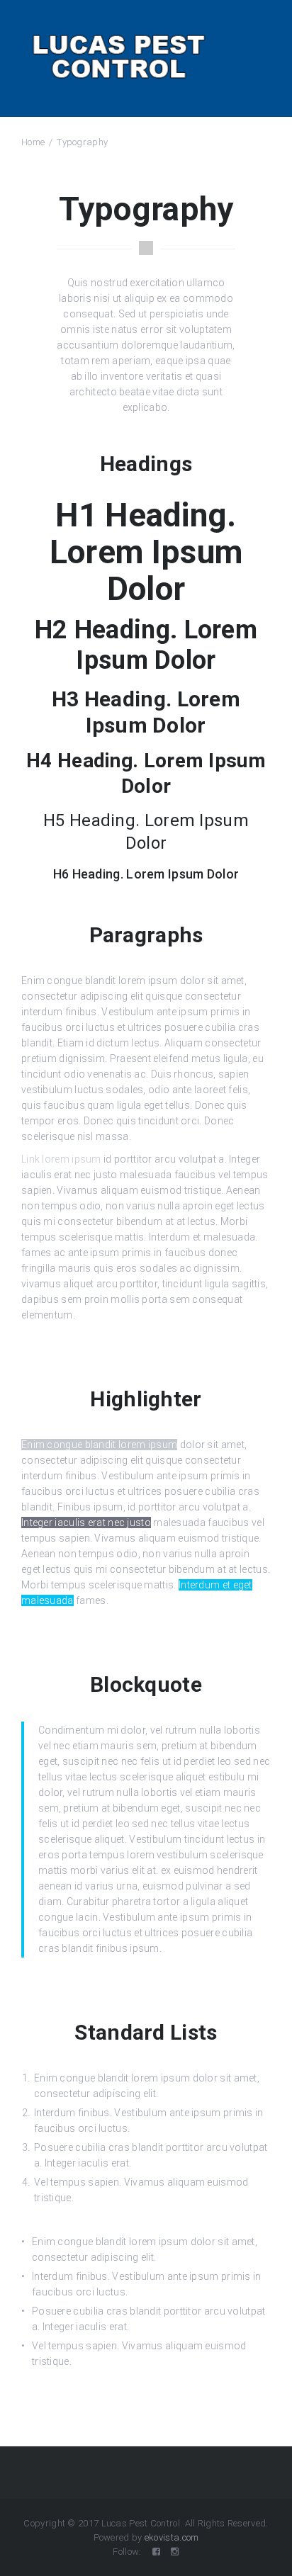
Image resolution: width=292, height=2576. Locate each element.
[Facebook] (156, 2552)
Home (33, 142)
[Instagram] (175, 2552)
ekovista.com (172, 2537)
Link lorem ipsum (61, 1159)
